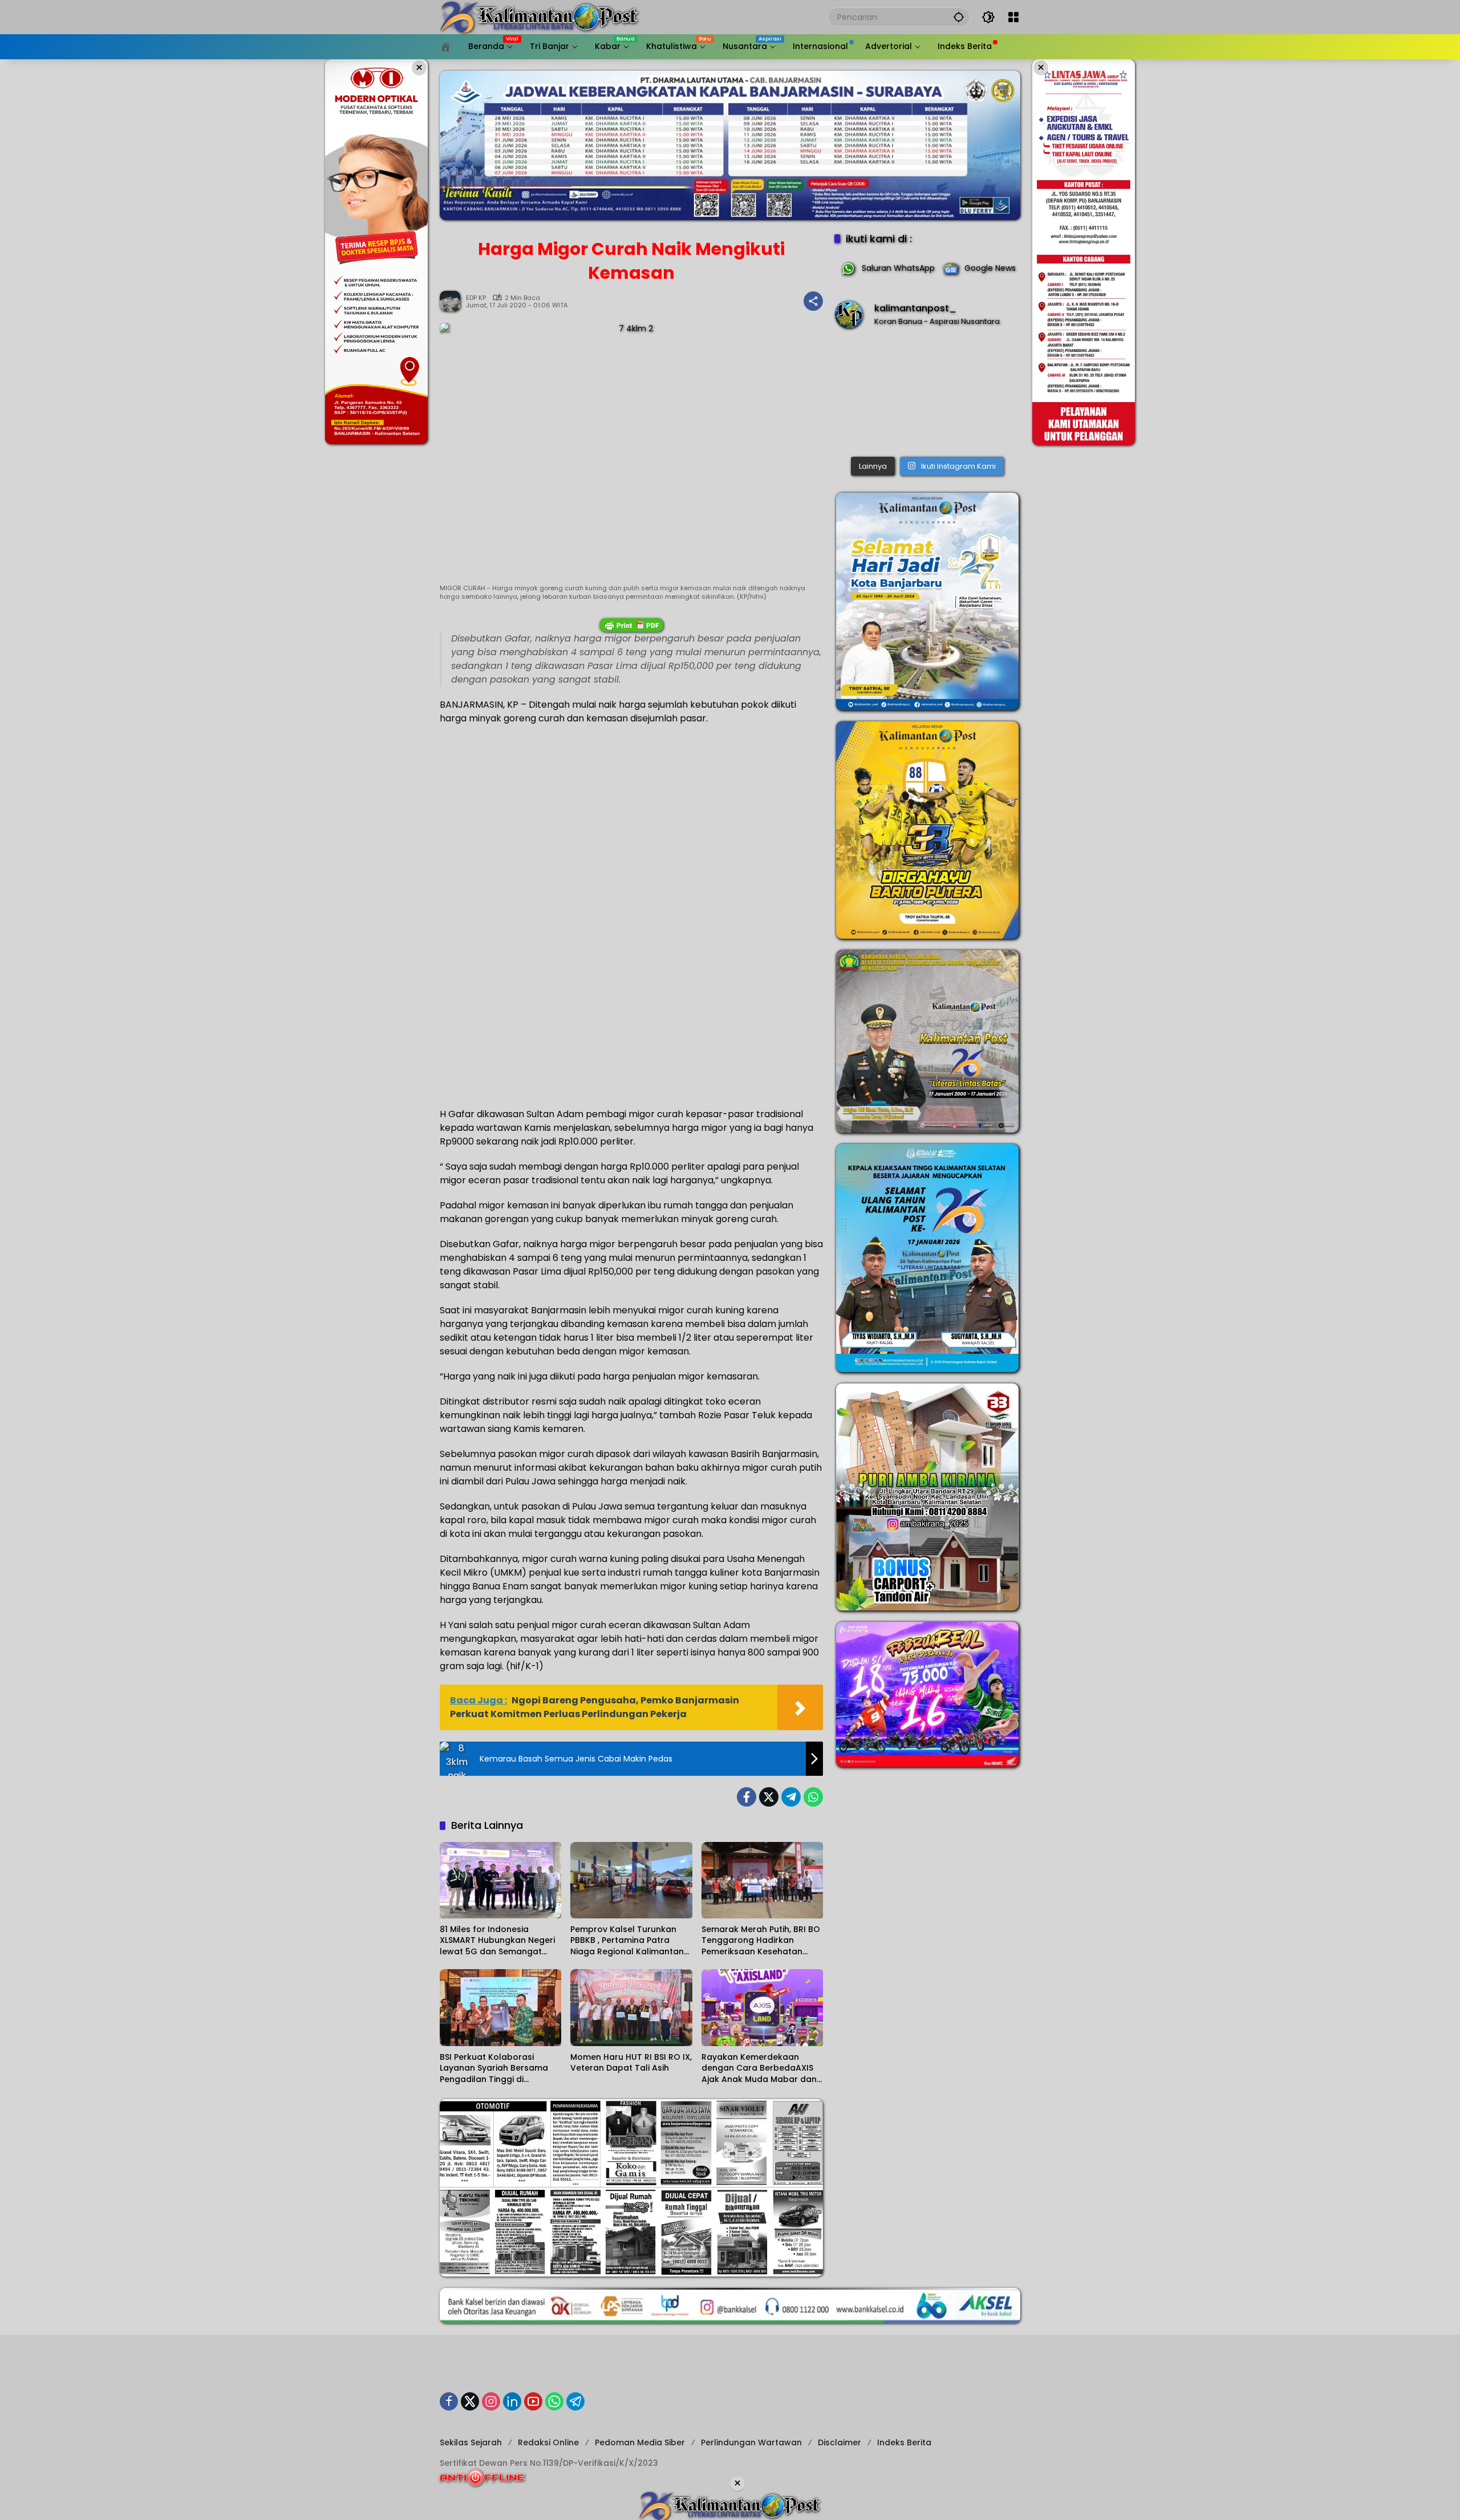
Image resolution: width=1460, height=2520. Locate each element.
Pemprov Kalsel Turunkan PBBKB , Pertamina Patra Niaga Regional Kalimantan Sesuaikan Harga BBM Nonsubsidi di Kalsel (627, 1941)
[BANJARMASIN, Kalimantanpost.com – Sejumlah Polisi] (927, 395)
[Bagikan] (813, 301)
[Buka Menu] (1013, 17)
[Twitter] (769, 1797)
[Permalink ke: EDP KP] (453, 301)
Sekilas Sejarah (471, 2442)
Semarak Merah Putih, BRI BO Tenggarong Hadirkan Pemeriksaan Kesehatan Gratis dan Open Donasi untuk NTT (761, 1941)
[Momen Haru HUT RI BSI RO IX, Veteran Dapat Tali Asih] (631, 2007)
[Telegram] (791, 1797)
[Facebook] (747, 1797)
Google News (990, 268)
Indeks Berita (904, 2442)
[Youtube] (533, 2401)
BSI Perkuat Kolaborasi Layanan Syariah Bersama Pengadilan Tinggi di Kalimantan (494, 2069)
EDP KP (476, 298)
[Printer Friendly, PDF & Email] (631, 625)
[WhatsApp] (813, 1797)
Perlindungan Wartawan (751, 2442)
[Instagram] (491, 2401)
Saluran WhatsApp (898, 268)
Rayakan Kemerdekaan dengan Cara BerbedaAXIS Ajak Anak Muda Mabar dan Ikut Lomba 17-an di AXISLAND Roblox (759, 2069)
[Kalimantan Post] (540, 17)
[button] (959, 17)
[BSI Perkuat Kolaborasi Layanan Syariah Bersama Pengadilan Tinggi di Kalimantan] (500, 2007)
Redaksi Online (548, 2442)
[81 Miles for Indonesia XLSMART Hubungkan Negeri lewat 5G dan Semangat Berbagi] (500, 1880)
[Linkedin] (512, 2401)
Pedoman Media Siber (640, 2442)
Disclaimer (839, 2442)
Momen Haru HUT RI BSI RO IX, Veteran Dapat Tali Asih (631, 2063)
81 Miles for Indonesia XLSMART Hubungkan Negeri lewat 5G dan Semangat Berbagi (497, 1941)
